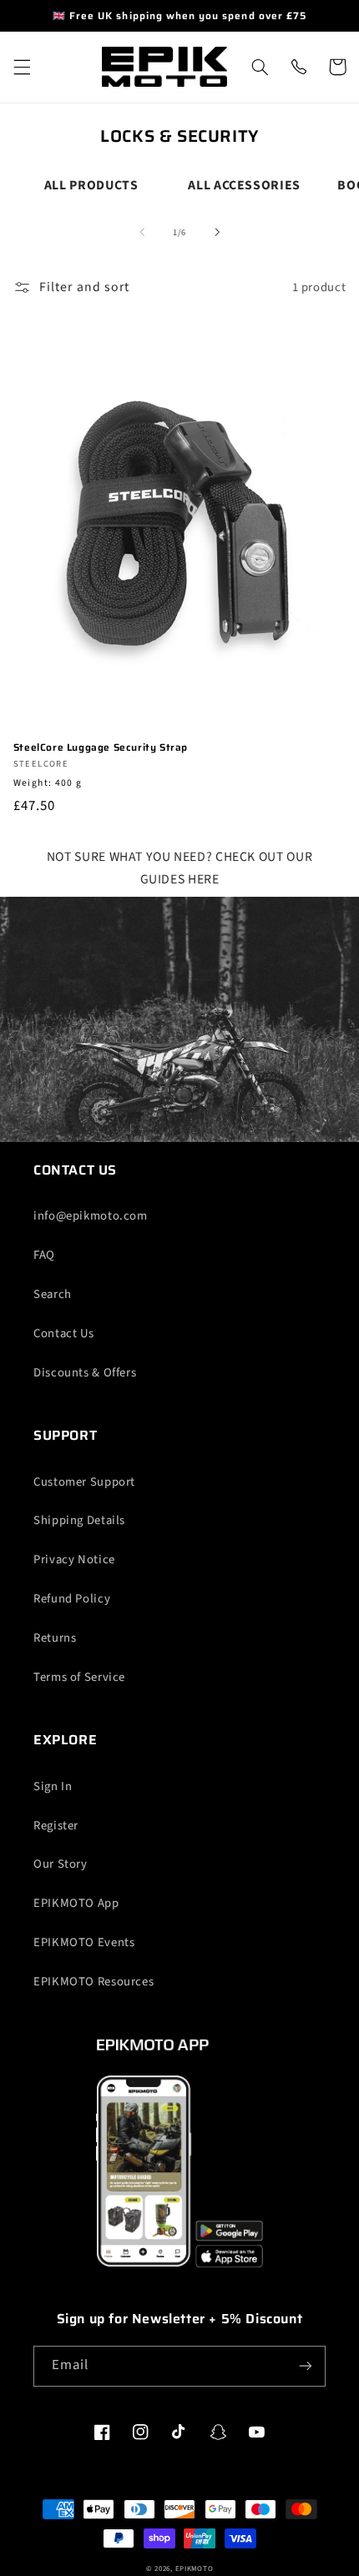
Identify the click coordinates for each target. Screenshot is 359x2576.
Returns (55, 1638)
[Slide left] (142, 233)
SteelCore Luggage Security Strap (101, 747)
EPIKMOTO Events (84, 1942)
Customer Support (84, 1482)
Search (53, 1294)
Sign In (53, 1786)
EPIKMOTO (195, 2569)
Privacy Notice (74, 1560)
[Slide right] (217, 233)
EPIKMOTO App (76, 1903)
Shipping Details (79, 1520)
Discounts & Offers (85, 1373)
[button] (22, 67)
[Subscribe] (306, 2366)
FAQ (44, 1255)
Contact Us (63, 1333)
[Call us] (298, 67)
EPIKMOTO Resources (94, 1982)
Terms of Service (79, 1677)
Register (56, 1826)
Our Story (61, 1864)
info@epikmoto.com (91, 1216)
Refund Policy (72, 1599)
